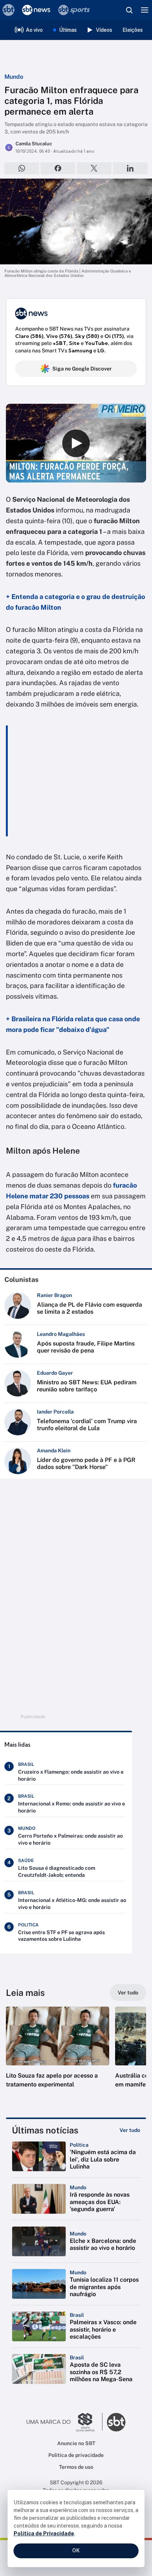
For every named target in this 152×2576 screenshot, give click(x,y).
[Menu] (145, 10)
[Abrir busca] (129, 10)
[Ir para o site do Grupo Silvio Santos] (65, 2422)
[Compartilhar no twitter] (94, 168)
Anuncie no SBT (76, 2443)
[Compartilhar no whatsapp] (22, 168)
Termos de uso (76, 2467)
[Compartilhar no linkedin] (130, 168)
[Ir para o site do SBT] (116, 2422)
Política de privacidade (76, 2455)
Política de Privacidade (44, 2533)
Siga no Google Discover (82, 369)
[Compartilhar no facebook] (58, 168)
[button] (58, 2055)
